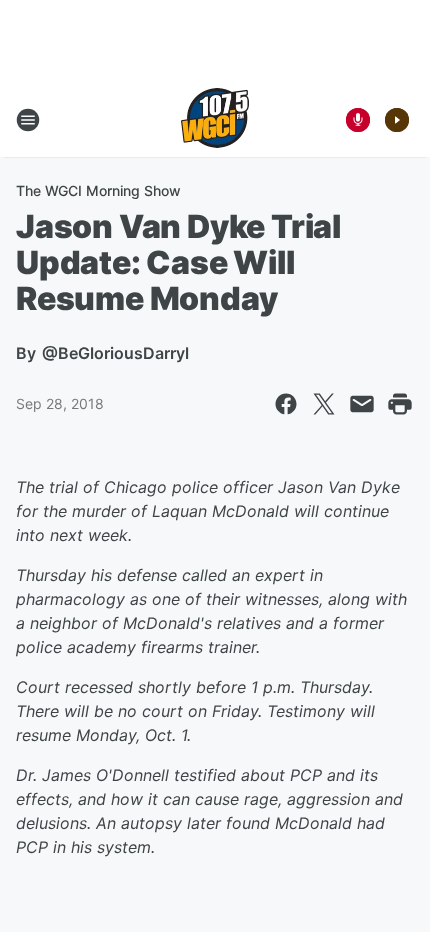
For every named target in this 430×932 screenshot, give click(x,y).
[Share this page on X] (324, 404)
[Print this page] (400, 404)
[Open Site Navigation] (28, 120)
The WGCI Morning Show (98, 190)
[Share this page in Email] (362, 404)
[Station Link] (215, 120)
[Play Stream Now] (397, 120)
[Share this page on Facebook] (286, 404)
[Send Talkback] (358, 120)
